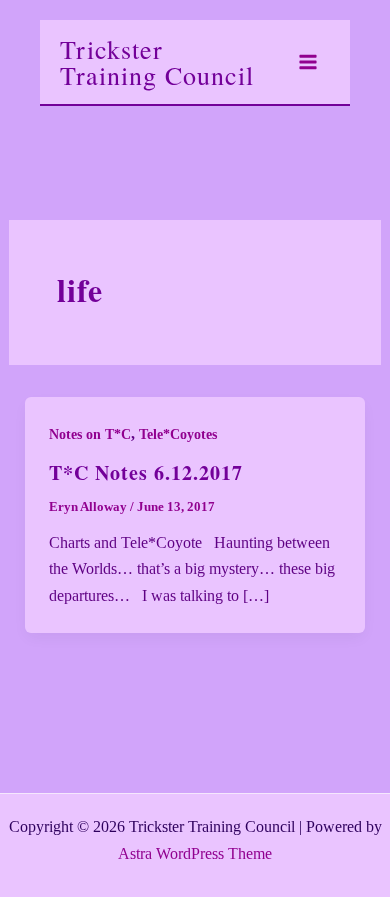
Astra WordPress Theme (195, 853)
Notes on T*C (90, 434)
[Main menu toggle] (308, 62)
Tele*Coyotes (178, 434)
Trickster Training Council (157, 62)
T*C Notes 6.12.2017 (146, 472)
